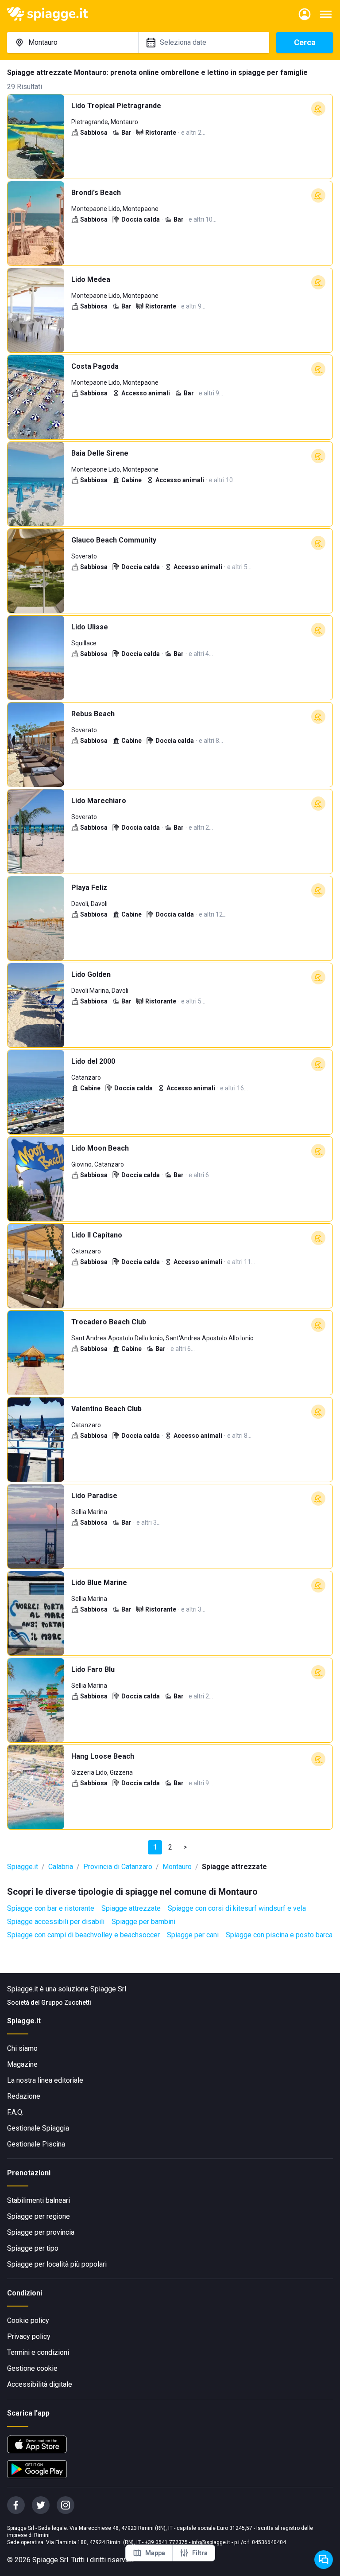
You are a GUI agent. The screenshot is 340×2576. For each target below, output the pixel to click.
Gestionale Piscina (36, 2144)
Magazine (22, 2064)
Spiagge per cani (193, 1935)
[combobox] (73, 43)
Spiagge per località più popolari (57, 2264)
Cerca (305, 42)
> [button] (185, 1847)
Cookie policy (28, 2320)
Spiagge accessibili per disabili (56, 1922)
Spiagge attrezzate (131, 1908)
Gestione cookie (32, 2368)
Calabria (61, 1867)
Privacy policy (29, 2336)
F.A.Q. (15, 2112)
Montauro (177, 1867)
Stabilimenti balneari (39, 2200)
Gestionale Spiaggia (38, 2128)
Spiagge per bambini (143, 1922)
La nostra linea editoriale (45, 2080)
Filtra (200, 2553)
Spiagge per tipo (33, 2248)
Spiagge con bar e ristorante (51, 1908)
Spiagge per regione (39, 2216)
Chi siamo (22, 2048)
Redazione (24, 2096)
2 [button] (170, 1847)
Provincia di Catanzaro (118, 1867)
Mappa (155, 2553)
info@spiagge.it (211, 2542)
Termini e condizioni (38, 2352)
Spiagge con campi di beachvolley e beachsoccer (83, 1935)
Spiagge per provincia (41, 2232)
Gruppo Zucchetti (66, 2002)
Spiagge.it (23, 1867)
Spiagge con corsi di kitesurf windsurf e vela (237, 1908)
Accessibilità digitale (40, 2384)
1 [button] (155, 1847)
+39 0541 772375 (166, 2542)
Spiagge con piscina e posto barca (279, 1935)
